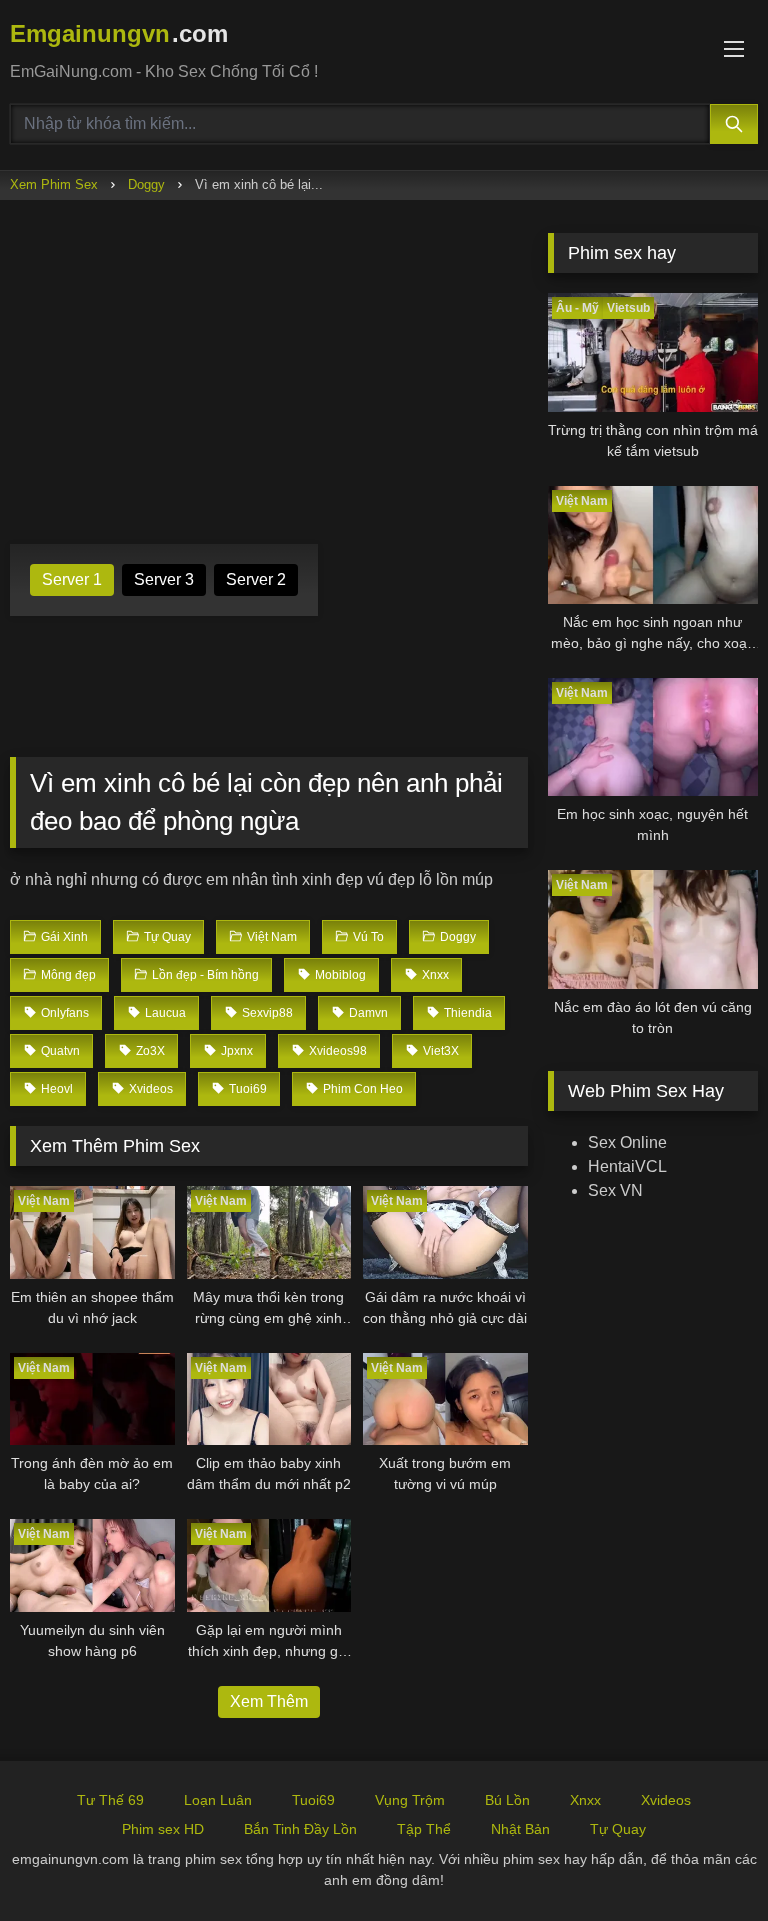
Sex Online (627, 1142)
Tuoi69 (313, 1800)
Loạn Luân (218, 1800)
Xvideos (666, 1800)
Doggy (146, 184)
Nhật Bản (520, 1829)
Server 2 (256, 579)
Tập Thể (424, 1829)
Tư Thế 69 (110, 1800)
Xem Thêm (269, 1701)
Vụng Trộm (410, 1800)
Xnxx (585, 1800)
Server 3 (164, 579)
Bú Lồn (507, 1800)
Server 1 (72, 579)
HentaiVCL (627, 1166)
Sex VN (615, 1190)
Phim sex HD (163, 1829)
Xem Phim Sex (54, 184)
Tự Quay (618, 1829)
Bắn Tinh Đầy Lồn (300, 1829)
